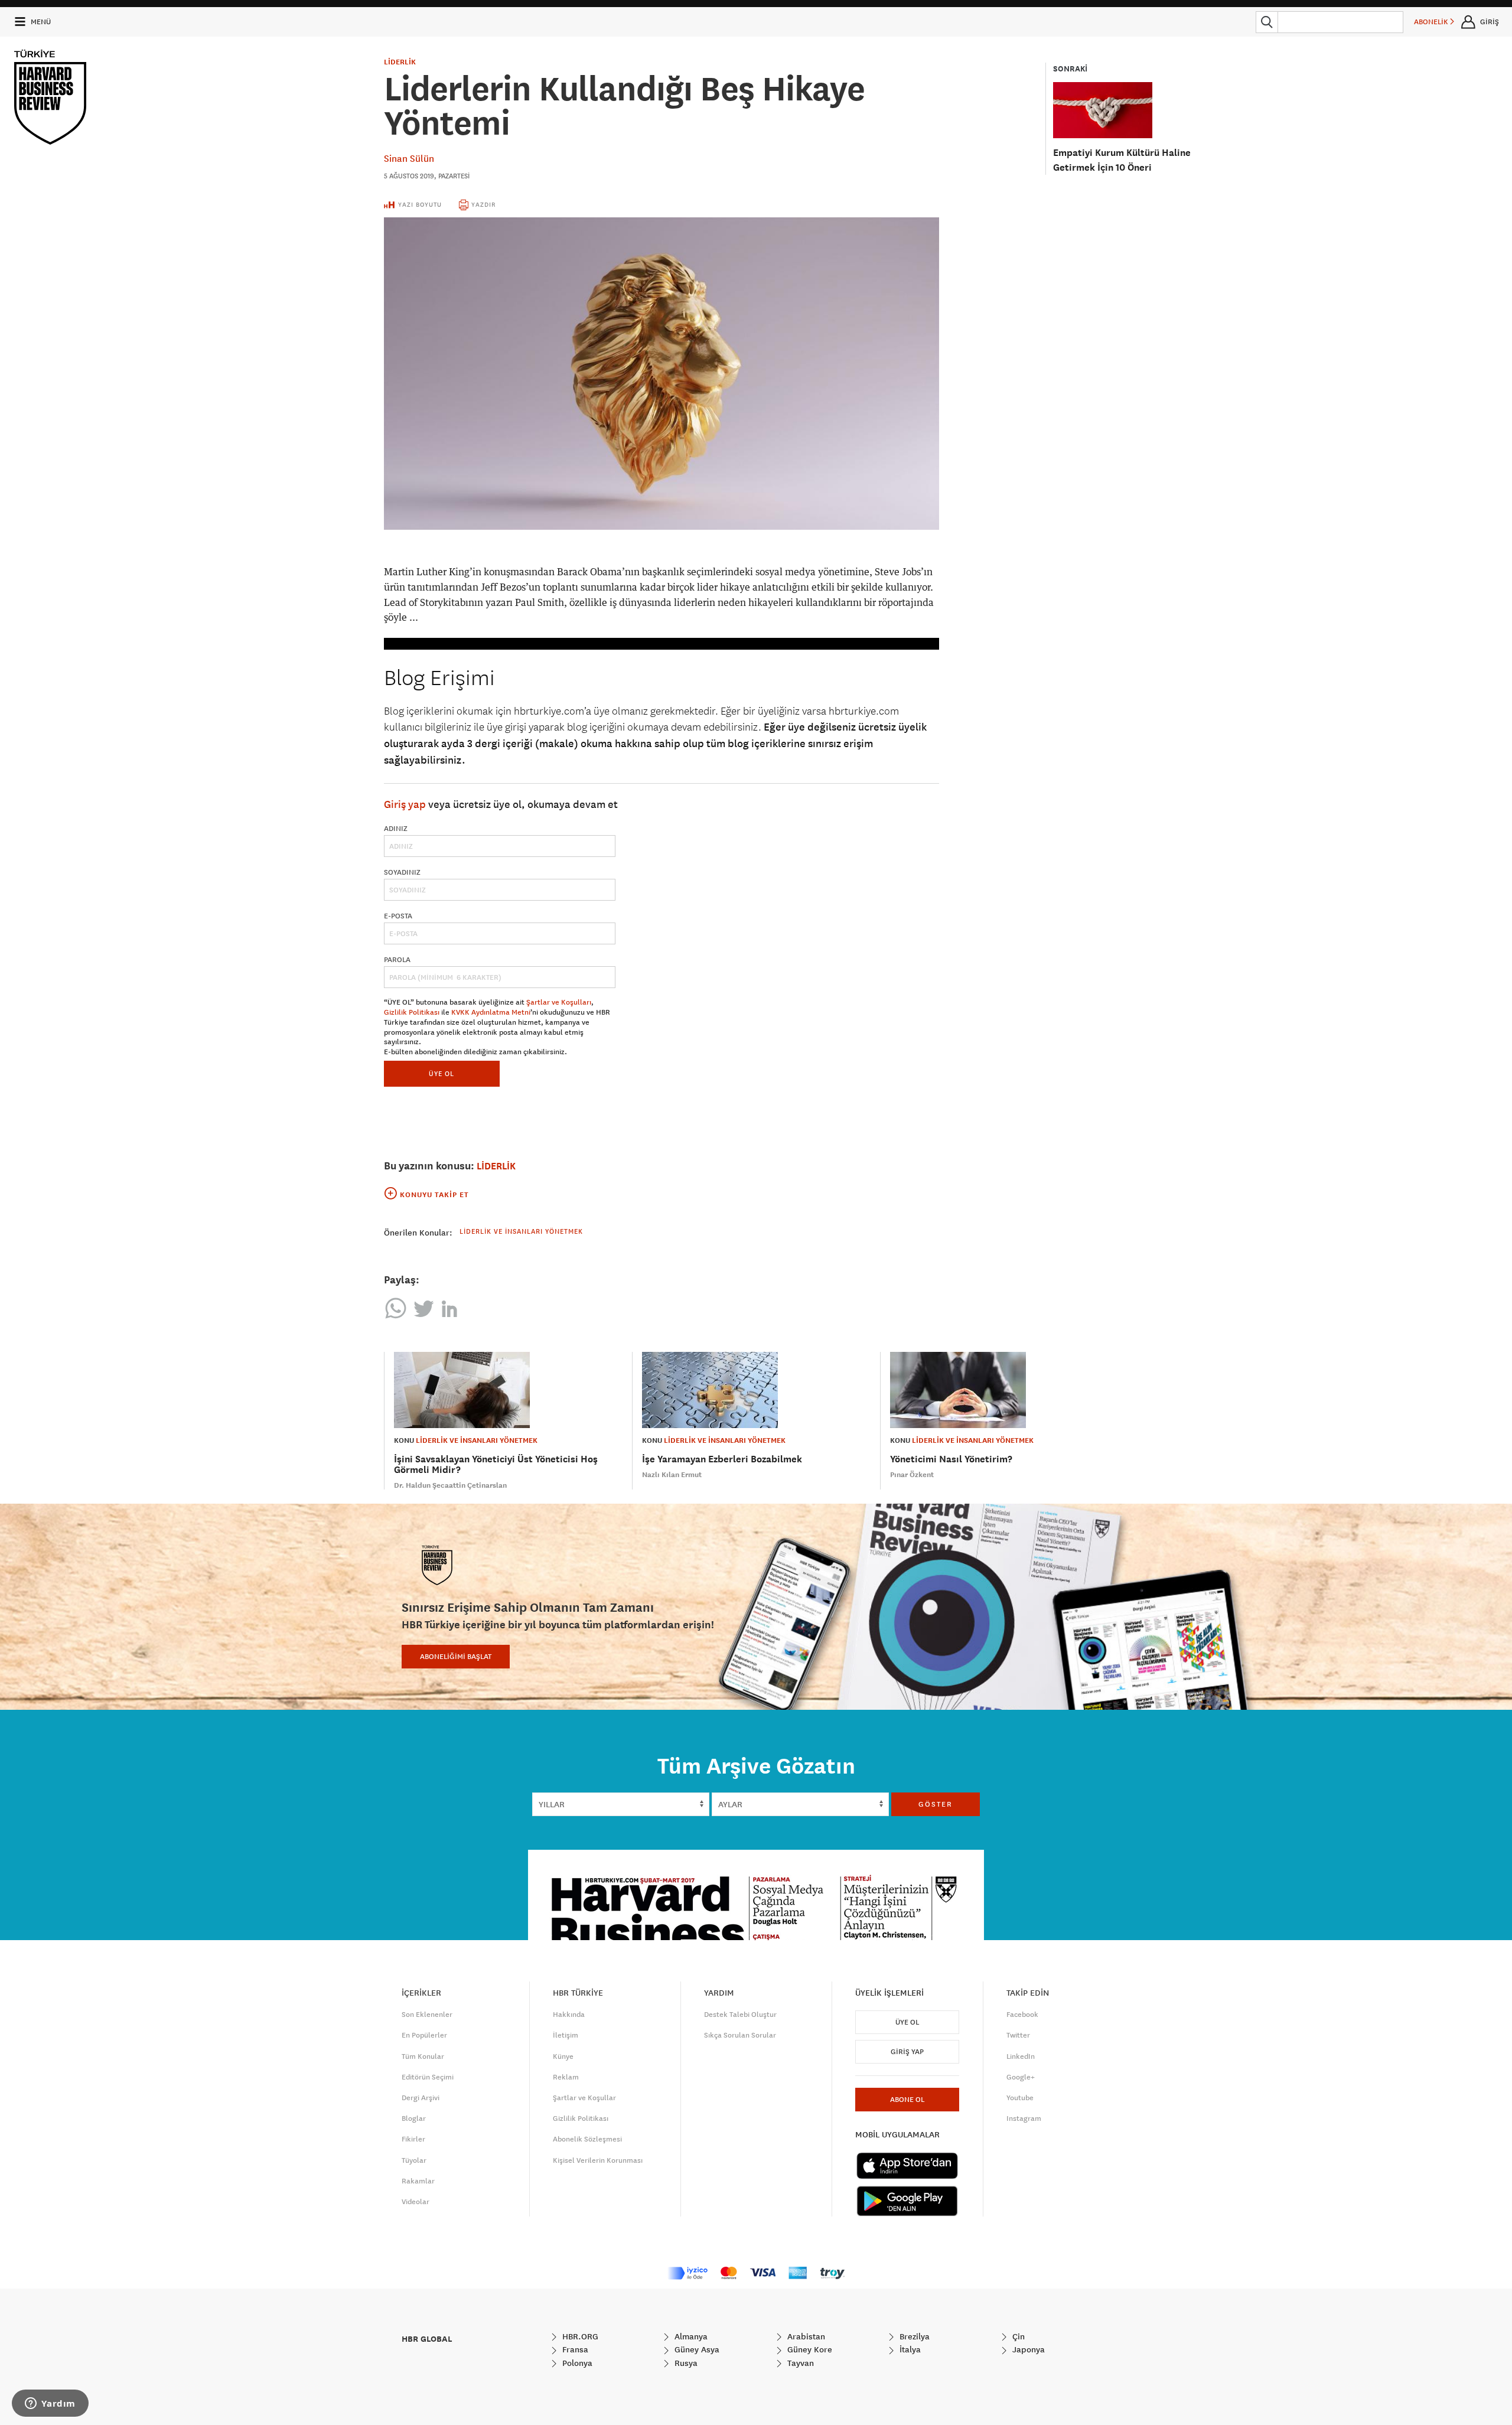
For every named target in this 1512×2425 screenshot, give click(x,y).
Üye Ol (907, 2022)
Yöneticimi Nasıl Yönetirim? (951, 1459)
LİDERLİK (400, 62)
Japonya (1027, 2349)
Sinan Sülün (409, 158)
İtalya (909, 2349)
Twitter (1018, 2035)
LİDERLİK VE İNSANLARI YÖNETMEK (477, 1440)
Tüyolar (414, 2160)
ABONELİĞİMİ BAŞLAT (456, 1657)
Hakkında (569, 2015)
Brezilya (913, 2336)
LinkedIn (1021, 2056)
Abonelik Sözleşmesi (587, 2139)
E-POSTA (398, 916)
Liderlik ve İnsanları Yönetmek (521, 1231)
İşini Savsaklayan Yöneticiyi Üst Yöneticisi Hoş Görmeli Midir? (496, 1464)
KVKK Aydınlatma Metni (491, 1012)
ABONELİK (1432, 22)
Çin (1017, 2336)
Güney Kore (809, 2349)
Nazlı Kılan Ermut (672, 1475)
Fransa (574, 2349)
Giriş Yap (907, 2052)
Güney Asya (696, 2349)
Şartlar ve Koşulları (559, 1002)
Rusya (685, 2363)
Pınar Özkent (912, 1475)
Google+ (1021, 2077)
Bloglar (414, 2118)
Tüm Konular (423, 2056)
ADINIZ (396, 829)
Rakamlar (418, 2181)
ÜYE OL (441, 1073)
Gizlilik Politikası (412, 1012)
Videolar (416, 2202)
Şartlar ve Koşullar (584, 2098)
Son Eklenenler (427, 2015)
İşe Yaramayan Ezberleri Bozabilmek (722, 1459)
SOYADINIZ (402, 872)
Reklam (566, 2077)
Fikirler (413, 2139)
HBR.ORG (579, 2336)
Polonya (576, 2363)
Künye (563, 2056)
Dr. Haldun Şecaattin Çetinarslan (450, 1485)
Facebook (1022, 2015)
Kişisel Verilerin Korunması (598, 2160)
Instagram (1024, 2118)
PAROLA (397, 960)
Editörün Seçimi (428, 2077)
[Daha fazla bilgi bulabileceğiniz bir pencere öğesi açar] (50, 2404)
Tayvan (799, 2363)
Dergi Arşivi (421, 2098)
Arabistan (805, 2336)
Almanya (690, 2336)
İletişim (566, 2035)
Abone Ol (907, 2100)
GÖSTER (936, 1804)
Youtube (1020, 2098)
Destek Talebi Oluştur (740, 2015)
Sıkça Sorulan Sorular (740, 2035)
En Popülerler (424, 2035)
